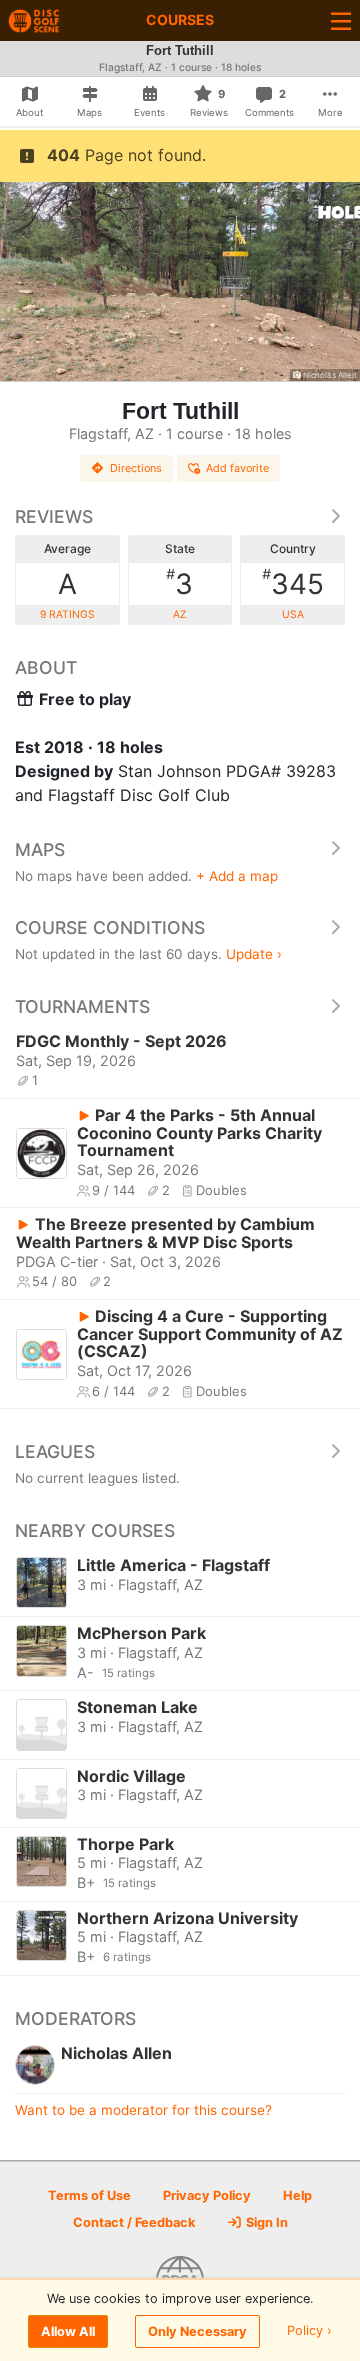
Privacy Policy (207, 2195)
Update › (254, 954)
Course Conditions (110, 927)
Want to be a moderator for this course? (143, 2110)
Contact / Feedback (134, 2222)
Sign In (265, 2222)
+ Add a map (237, 876)
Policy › (309, 2331)
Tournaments (82, 1006)
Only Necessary (197, 2331)
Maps (40, 849)
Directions (136, 468)
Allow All (68, 2331)
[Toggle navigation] (341, 20)
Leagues (55, 1451)
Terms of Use (89, 2195)
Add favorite (237, 468)
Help (297, 2195)
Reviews (54, 516)
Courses (180, 19)
